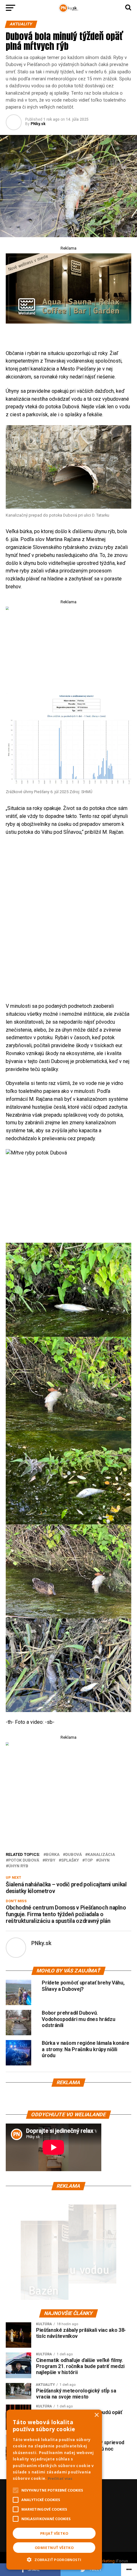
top (89, 1860)
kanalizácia (101, 1855)
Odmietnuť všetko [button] (54, 2548)
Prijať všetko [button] (54, 2533)
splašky (70, 1860)
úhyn (104, 1860)
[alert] (54, 2490)
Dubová (74, 1855)
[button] (54, 2559)
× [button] (96, 2415)
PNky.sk (38, 124)
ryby (50, 1860)
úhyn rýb (18, 1866)
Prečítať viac (60, 2478)
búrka (53, 1855)
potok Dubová (24, 1860)
